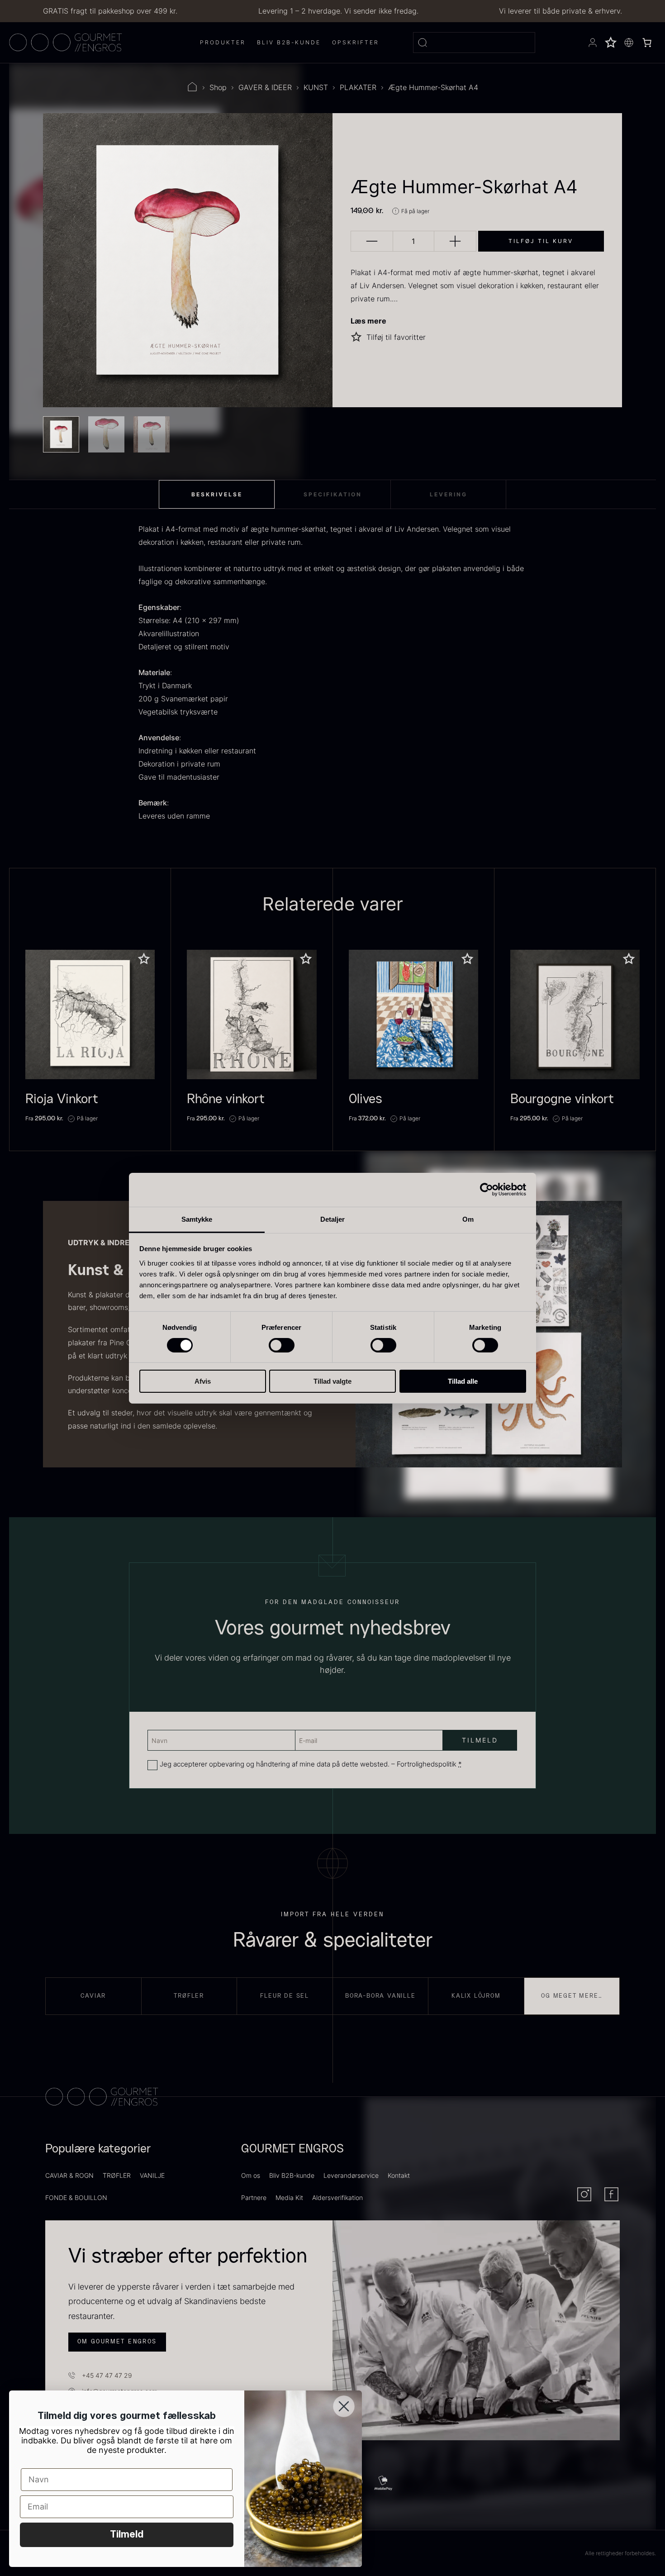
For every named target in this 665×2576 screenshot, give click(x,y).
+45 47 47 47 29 (107, 2375)
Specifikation (333, 494)
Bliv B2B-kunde (292, 2175)
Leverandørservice (351, 2175)
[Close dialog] (344, 2406)
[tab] (217, 495)
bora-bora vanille (380, 1996)
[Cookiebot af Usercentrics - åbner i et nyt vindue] (487, 1190)
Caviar (93, 1996)
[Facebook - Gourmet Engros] (611, 2194)
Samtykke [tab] (197, 1219)
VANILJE (152, 2175)
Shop (218, 87)
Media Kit (289, 2197)
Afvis (203, 1381)
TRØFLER (117, 2175)
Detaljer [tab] (333, 1219)
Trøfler (189, 1996)
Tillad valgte (332, 1381)
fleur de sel (285, 1996)
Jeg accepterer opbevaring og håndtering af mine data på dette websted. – (311, 1764)
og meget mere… (572, 1996)
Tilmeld (127, 2535)
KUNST (316, 87)
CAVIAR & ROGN (69, 2175)
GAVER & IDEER (265, 87)
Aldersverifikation (337, 2197)
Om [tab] (468, 1219)
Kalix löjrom (476, 1996)
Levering (449, 494)
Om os (251, 2175)
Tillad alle (463, 1381)
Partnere (254, 2197)
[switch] (282, 1345)
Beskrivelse (217, 494)
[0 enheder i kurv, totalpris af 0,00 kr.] (647, 43)
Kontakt (399, 2175)
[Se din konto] (593, 43)
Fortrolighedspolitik (427, 1764)
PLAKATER (358, 87)
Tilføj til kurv (541, 241)
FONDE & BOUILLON (76, 2197)
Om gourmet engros (117, 2342)
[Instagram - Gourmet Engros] (584, 2194)
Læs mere (368, 321)
